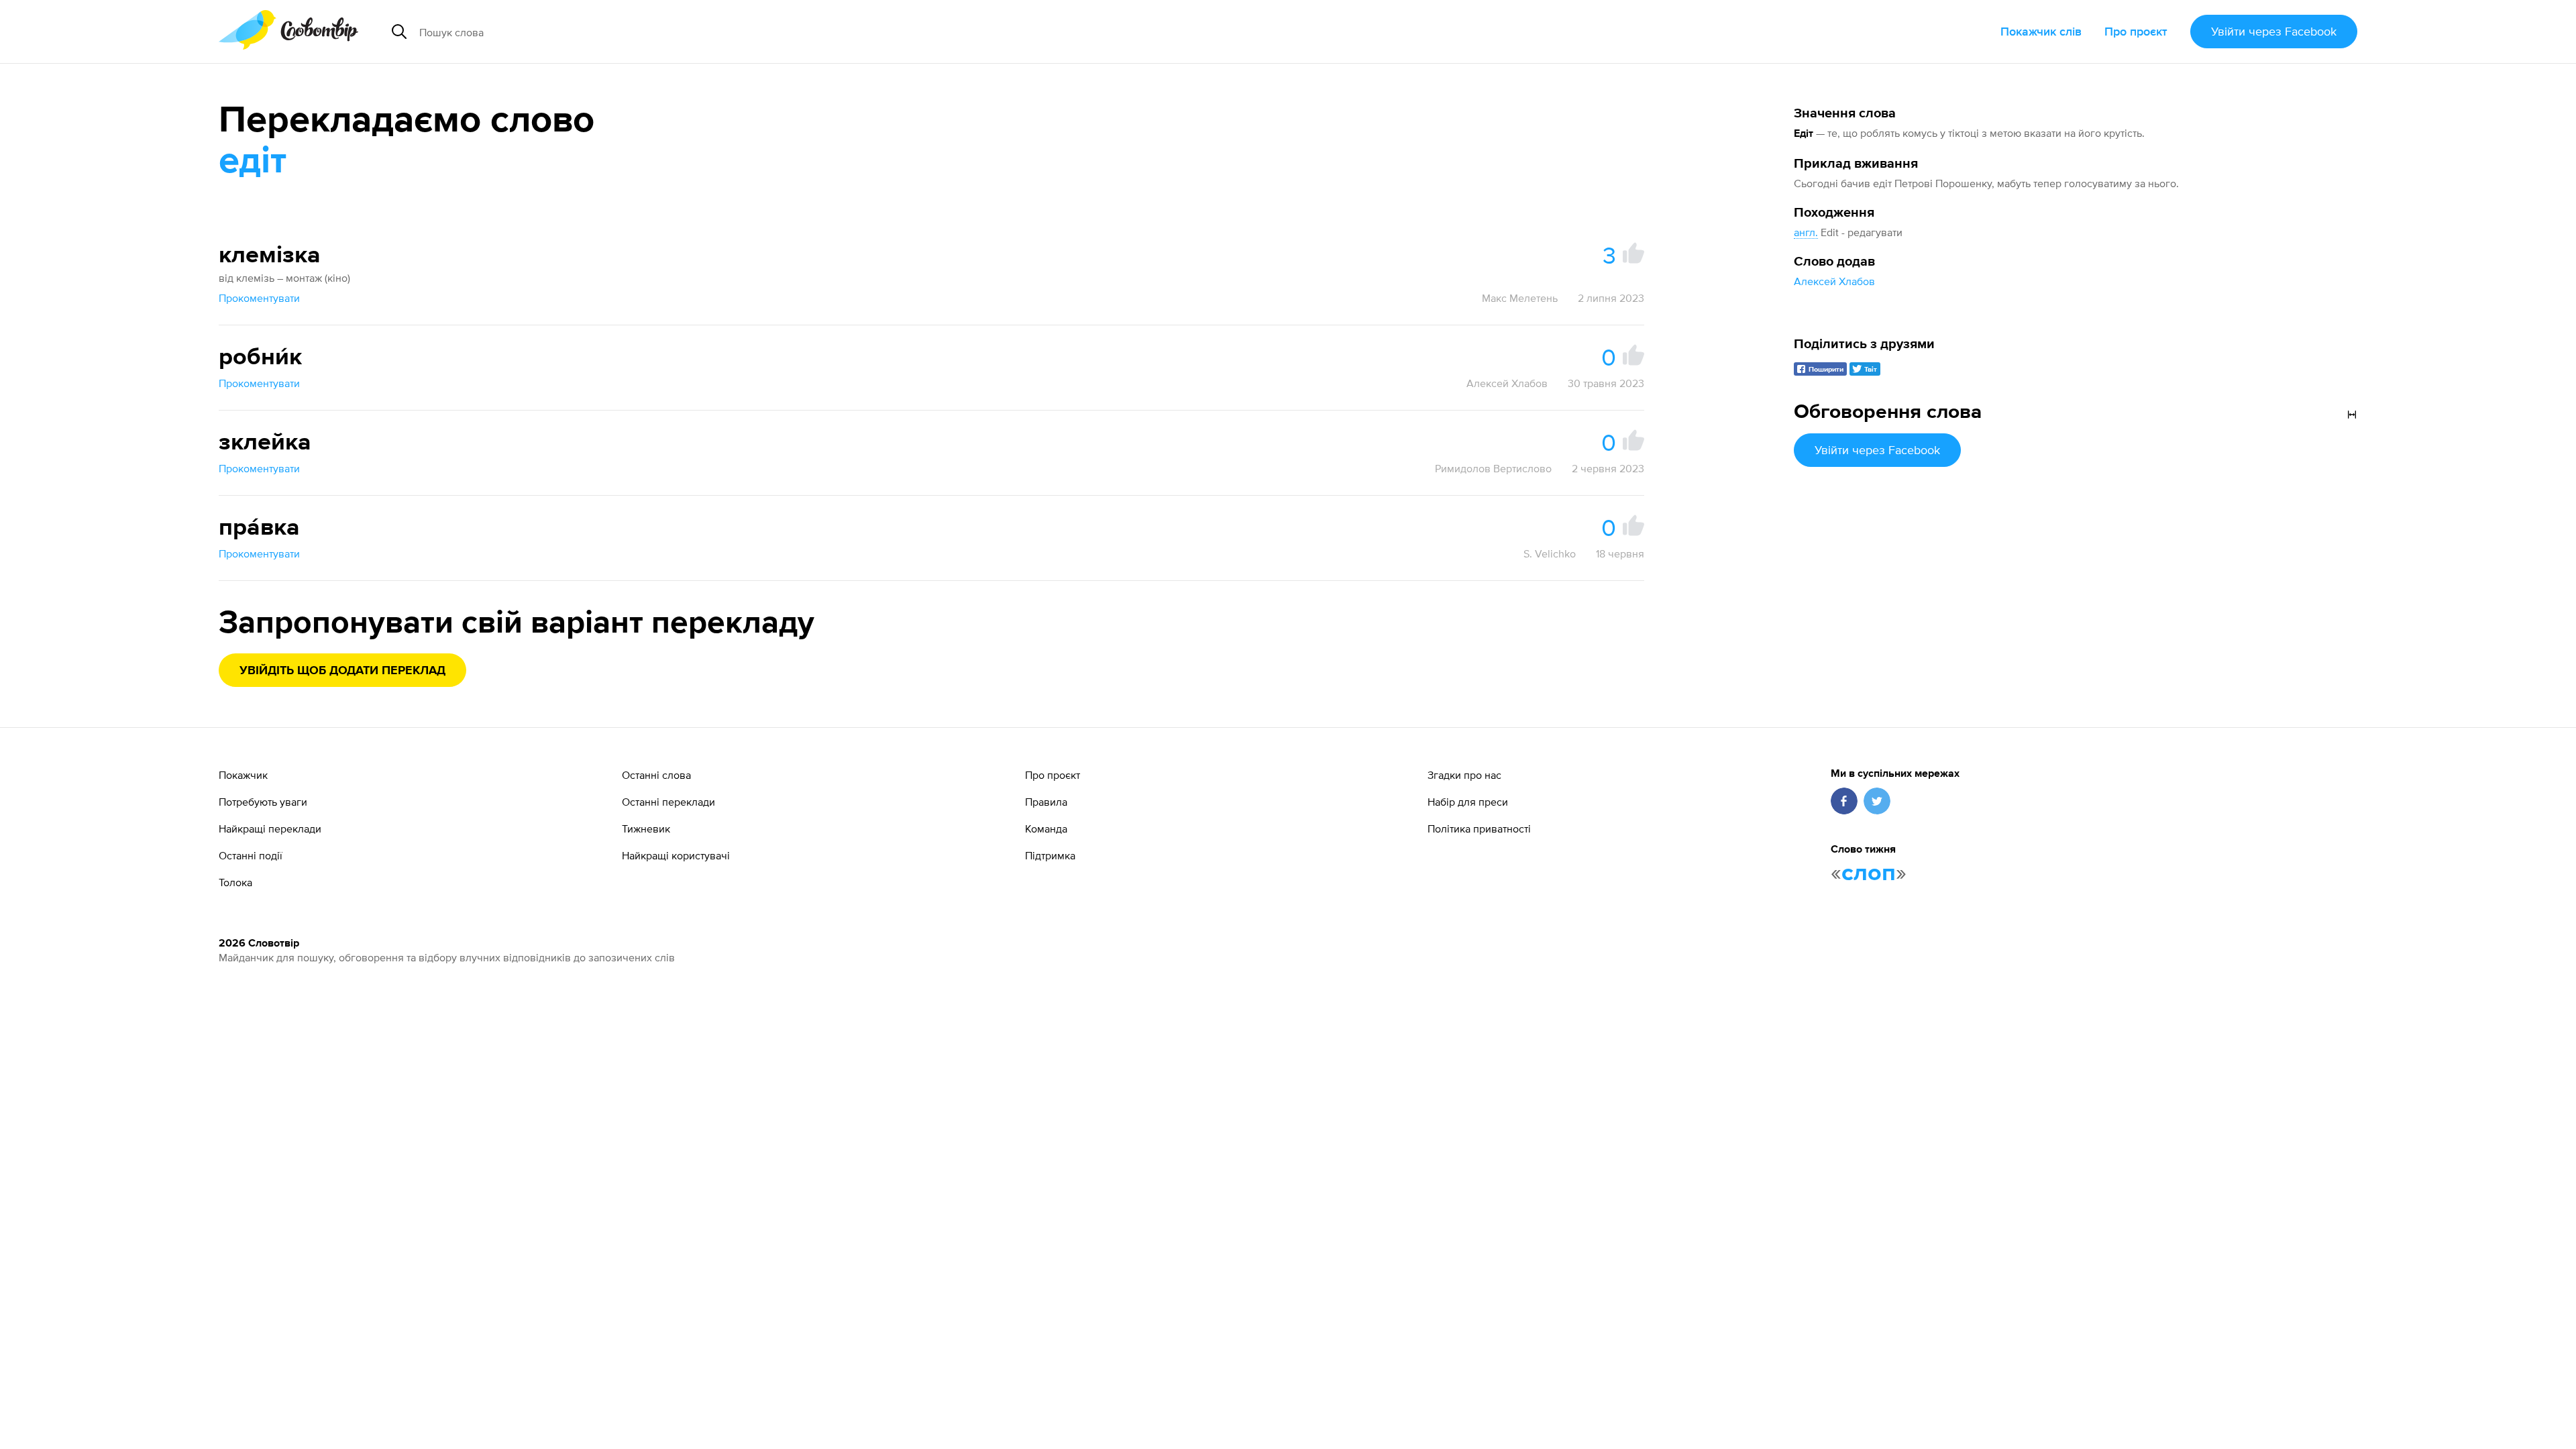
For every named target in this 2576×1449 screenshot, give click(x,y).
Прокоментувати (259, 298)
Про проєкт (2136, 31)
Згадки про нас (1464, 775)
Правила (1046, 802)
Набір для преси (1468, 802)
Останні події (251, 855)
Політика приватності (1479, 828)
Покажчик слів (2041, 31)
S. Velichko (1550, 553)
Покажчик (243, 775)
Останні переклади (668, 802)
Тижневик (646, 828)
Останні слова (656, 775)
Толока (235, 882)
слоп (1869, 873)
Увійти (2274, 31)
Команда (1046, 828)
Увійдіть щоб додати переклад (342, 671)
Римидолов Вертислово (1493, 468)
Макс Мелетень (1520, 298)
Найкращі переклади (270, 828)
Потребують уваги (263, 802)
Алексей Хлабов (1834, 281)
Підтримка (1050, 855)
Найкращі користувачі (676, 855)
